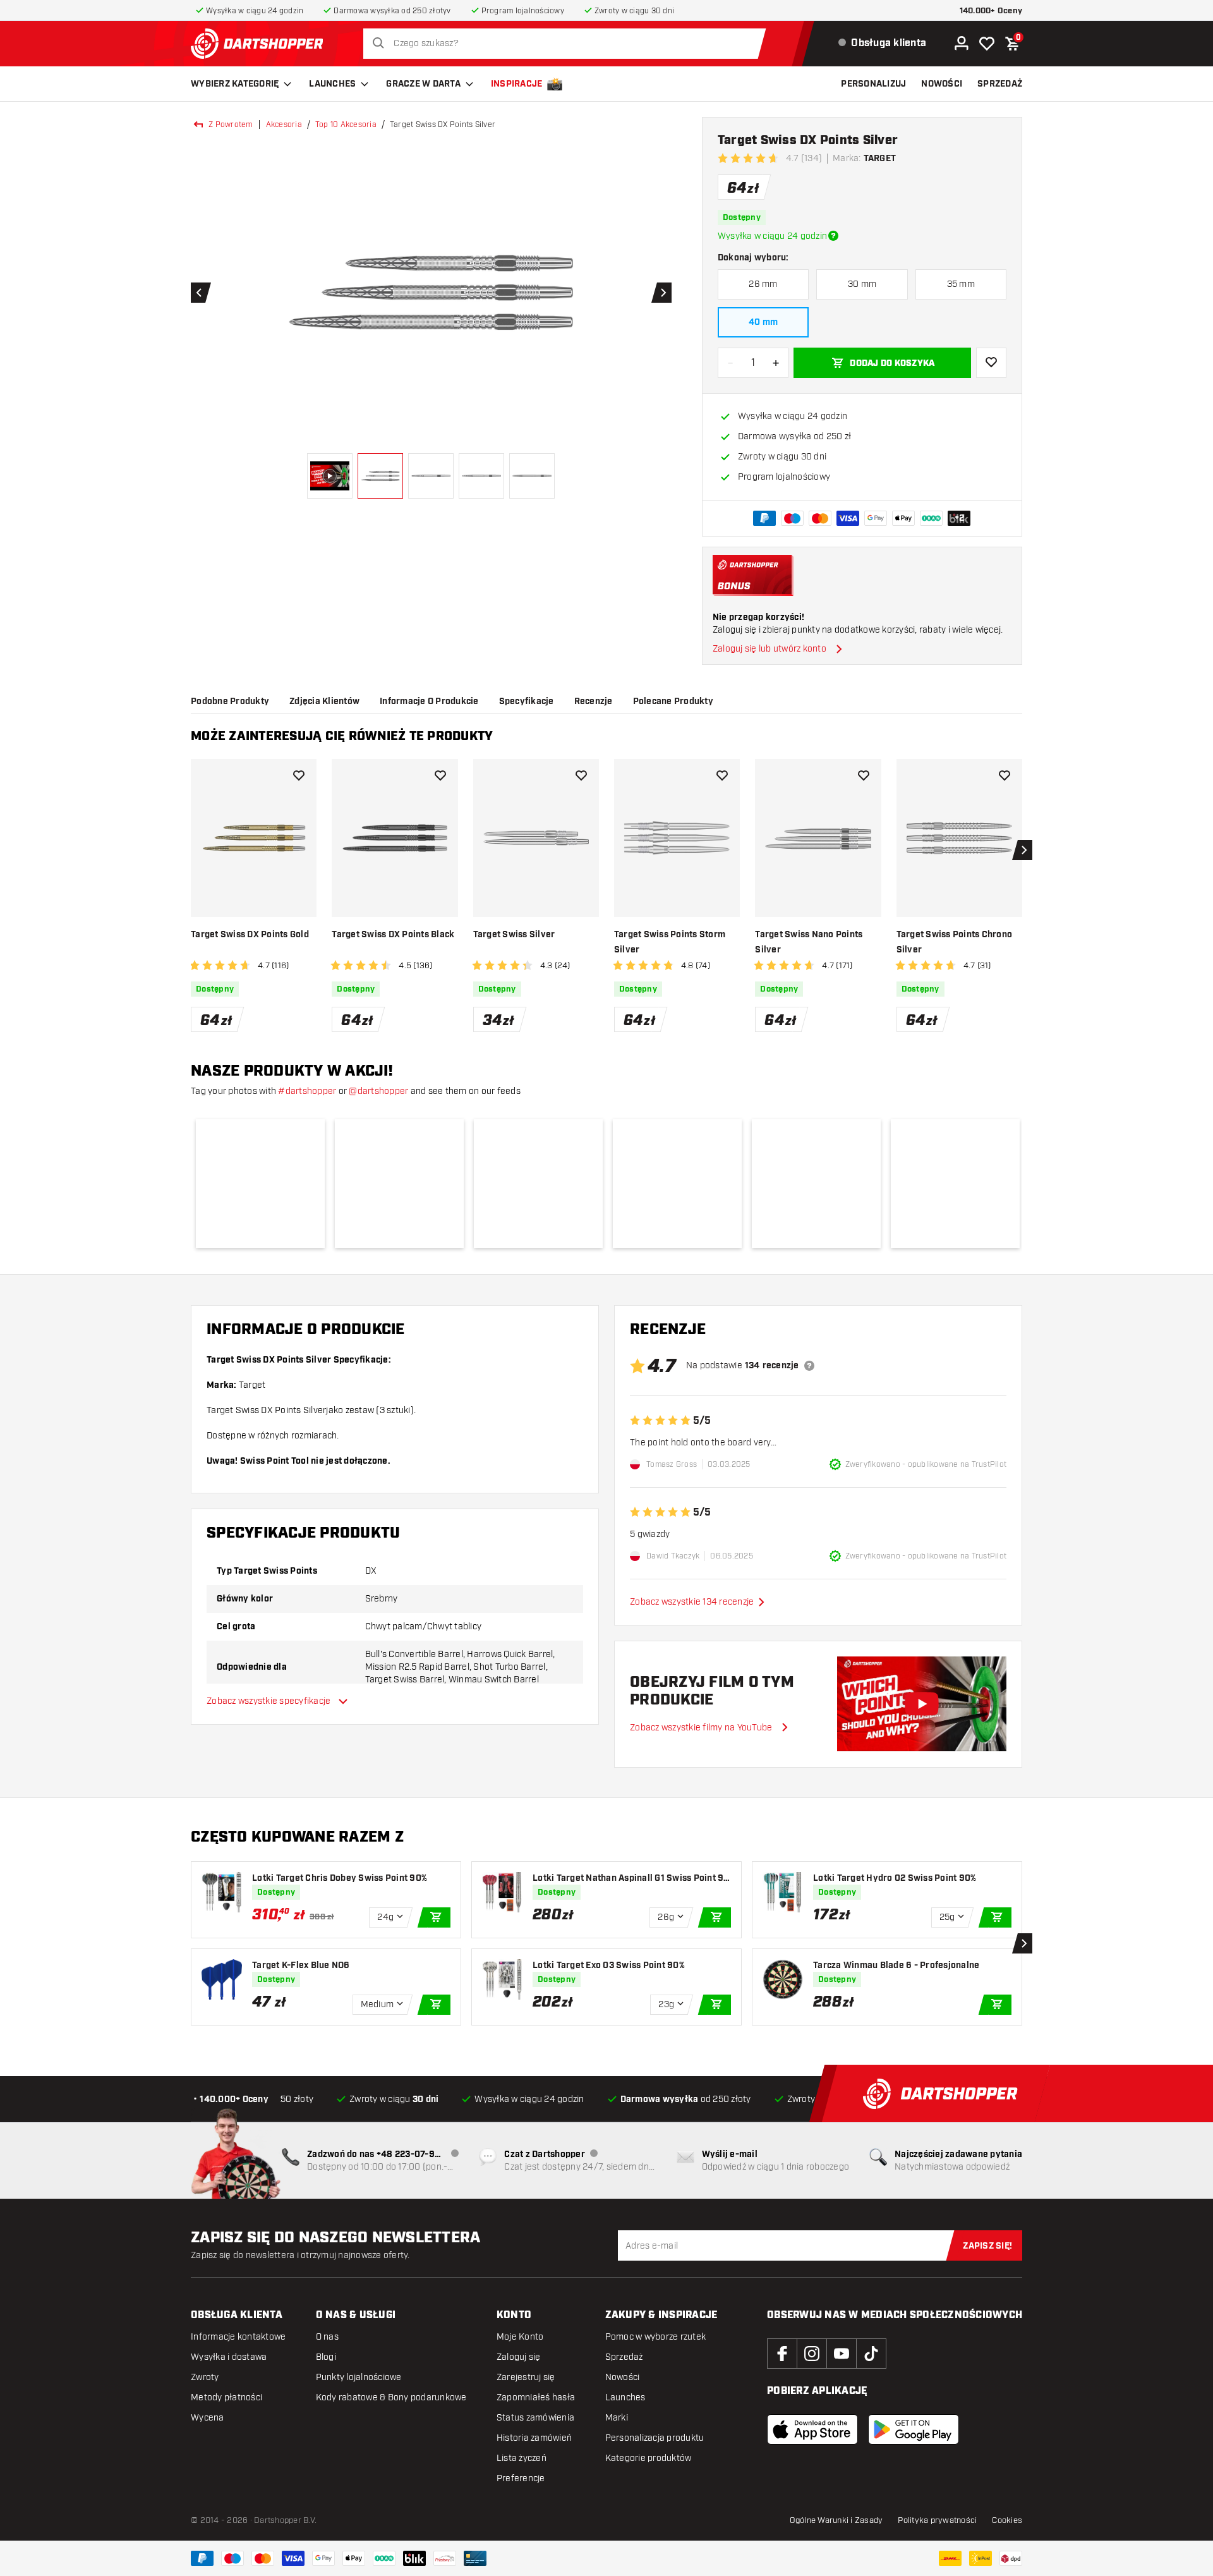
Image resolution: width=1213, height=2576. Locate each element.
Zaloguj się (519, 2357)
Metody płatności (226, 2397)
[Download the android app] (914, 2429)
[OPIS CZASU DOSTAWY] (833, 236)
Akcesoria (284, 125)
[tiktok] (871, 2354)
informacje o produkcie (429, 702)
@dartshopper (378, 1091)
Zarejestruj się (526, 2377)
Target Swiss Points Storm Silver (670, 942)
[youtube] (842, 2354)
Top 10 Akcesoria (346, 125)
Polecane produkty (673, 702)
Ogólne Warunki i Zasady (836, 2520)
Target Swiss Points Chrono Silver (955, 942)
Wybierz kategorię (235, 84)
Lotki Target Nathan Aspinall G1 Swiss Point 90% (628, 1879)
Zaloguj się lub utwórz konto (769, 649)
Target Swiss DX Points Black (393, 935)
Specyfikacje (527, 702)
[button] (260, 1184)
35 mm (961, 284)
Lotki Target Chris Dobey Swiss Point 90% (340, 1878)
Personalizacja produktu (655, 2438)
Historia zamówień (534, 2438)
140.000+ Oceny (991, 11)
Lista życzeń (522, 2458)
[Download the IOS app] (812, 2429)
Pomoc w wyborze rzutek (656, 2337)
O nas (327, 2337)
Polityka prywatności (937, 2520)
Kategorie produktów (649, 2458)
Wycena (208, 2418)
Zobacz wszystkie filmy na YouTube (701, 1727)
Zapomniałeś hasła (536, 2397)
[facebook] (782, 2354)
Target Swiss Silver (514, 935)
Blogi (326, 2357)
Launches (332, 84)
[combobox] (568, 44)
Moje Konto (520, 2337)
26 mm (763, 284)
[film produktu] (922, 1704)
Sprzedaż (624, 2357)
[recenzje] (809, 1366)
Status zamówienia (535, 2418)
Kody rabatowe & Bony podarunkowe (391, 2397)
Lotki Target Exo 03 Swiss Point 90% (609, 1965)
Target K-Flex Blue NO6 (301, 1965)
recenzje (594, 702)
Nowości (623, 2377)
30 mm (862, 284)
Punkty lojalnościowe (359, 2377)
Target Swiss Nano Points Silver (809, 942)
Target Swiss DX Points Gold (250, 935)
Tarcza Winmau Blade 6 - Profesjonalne (896, 1965)
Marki (617, 2418)
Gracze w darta (423, 84)
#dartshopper (307, 1091)
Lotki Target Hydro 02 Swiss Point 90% (895, 1878)
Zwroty (205, 2377)
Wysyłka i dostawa (229, 2357)
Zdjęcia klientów (324, 702)
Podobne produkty (230, 702)
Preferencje (521, 2478)
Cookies (1007, 2520)
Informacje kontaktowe (238, 2337)
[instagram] (812, 2354)
